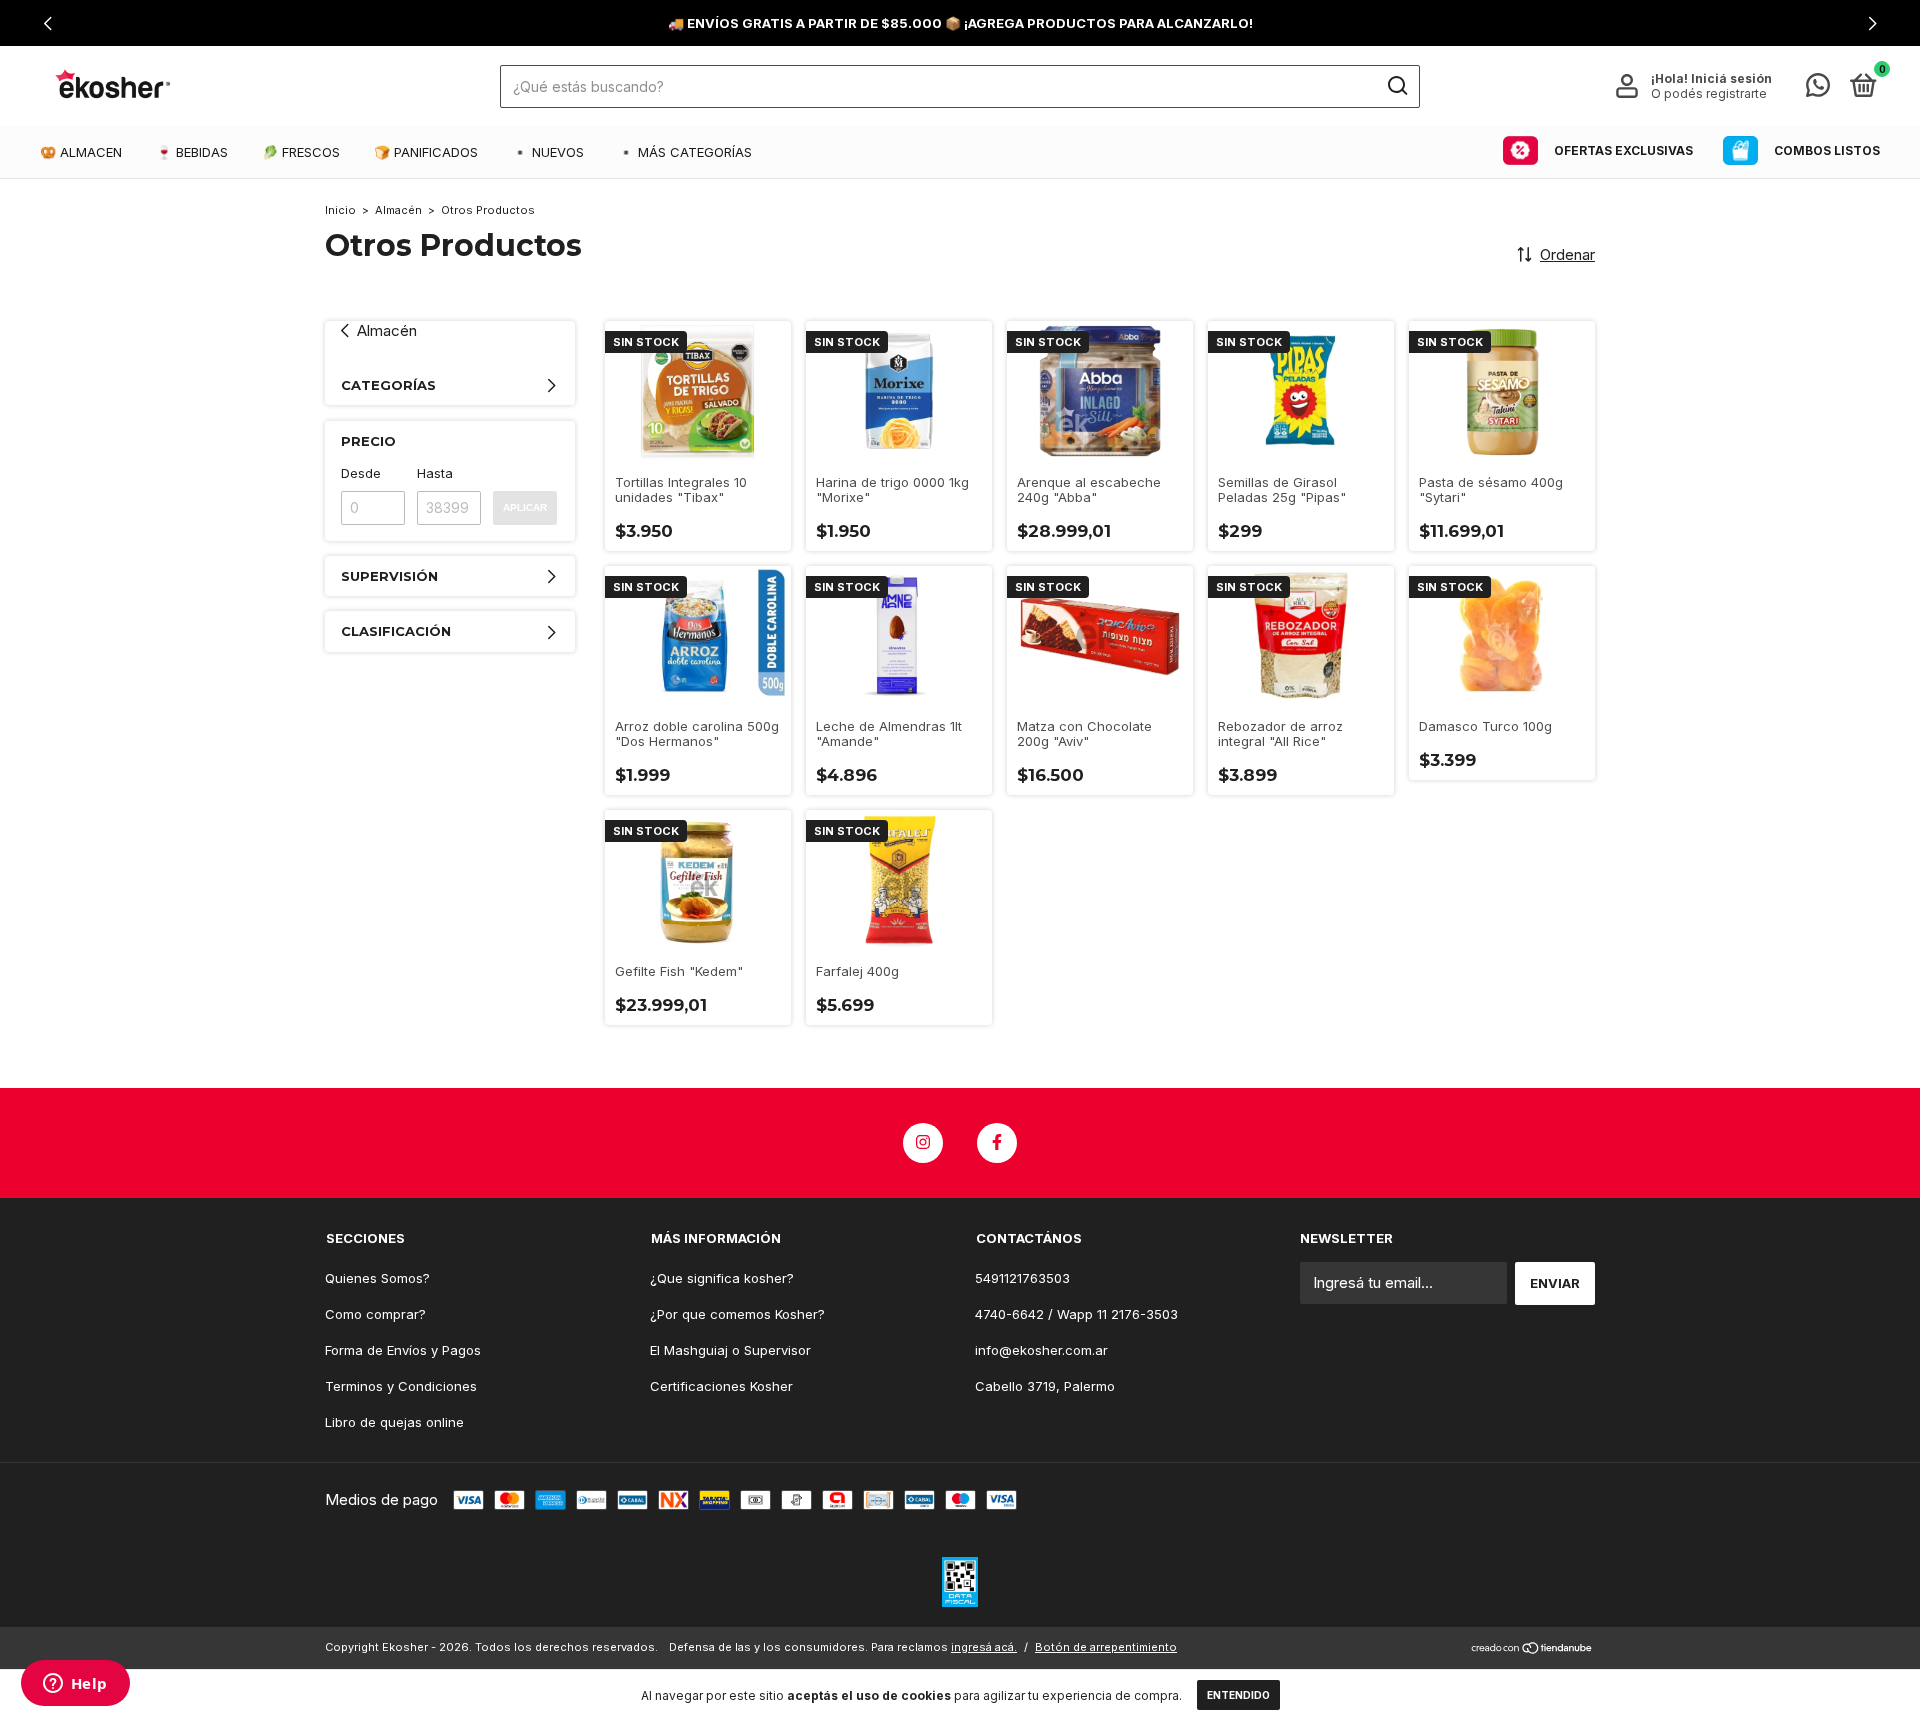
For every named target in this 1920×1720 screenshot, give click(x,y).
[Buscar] (1396, 86)
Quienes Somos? (377, 1278)
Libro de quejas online (394, 1422)
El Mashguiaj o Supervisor (730, 1350)
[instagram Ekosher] (923, 1143)
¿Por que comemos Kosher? (737, 1314)
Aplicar (525, 507)
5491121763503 (1022, 1278)
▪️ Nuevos (548, 152)
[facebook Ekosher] (997, 1143)
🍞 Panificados (426, 152)
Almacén (398, 210)
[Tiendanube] (1532, 1649)
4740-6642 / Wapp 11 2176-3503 (1076, 1314)
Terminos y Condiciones (401, 1386)
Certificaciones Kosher (721, 1386)
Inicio (340, 210)
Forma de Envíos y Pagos (403, 1350)
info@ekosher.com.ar (1041, 1350)
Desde (361, 473)
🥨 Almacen (81, 152)
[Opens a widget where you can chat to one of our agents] (75, 1685)
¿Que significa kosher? (722, 1278)
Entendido (1238, 1695)
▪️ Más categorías (685, 152)
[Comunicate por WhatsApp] (1818, 89)
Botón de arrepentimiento (1106, 1647)
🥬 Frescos (301, 152)
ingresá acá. (984, 1647)
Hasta (435, 473)
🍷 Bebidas (192, 152)
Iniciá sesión (1731, 78)
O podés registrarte (1709, 93)
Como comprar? (375, 1314)
